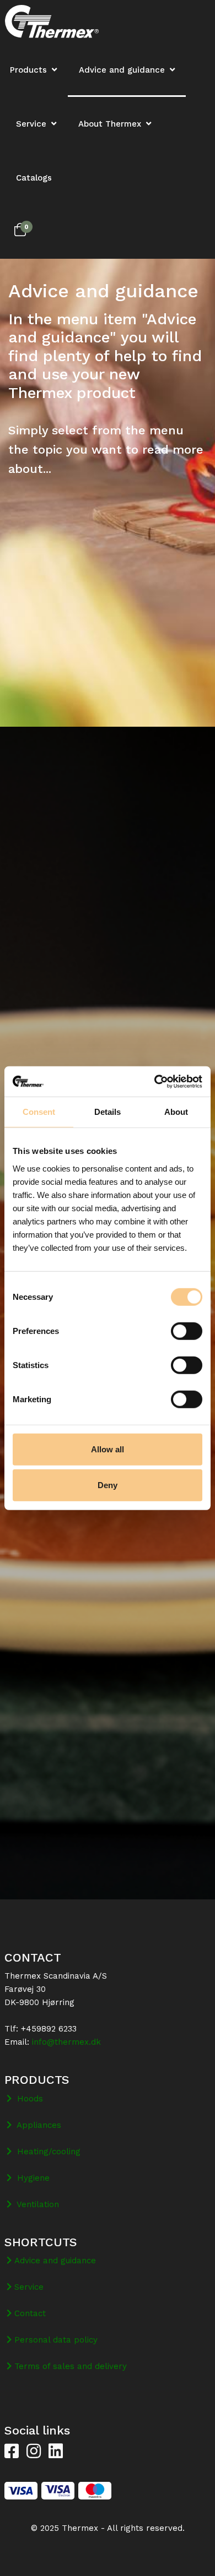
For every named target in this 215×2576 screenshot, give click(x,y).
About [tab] (176, 1112)
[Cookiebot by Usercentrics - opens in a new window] (155, 1081)
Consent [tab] (39, 1112)
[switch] (187, 1331)
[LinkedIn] (56, 2452)
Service (31, 124)
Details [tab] (108, 1112)
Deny (108, 1485)
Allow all (108, 1449)
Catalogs (34, 178)
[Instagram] (34, 2452)
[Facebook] (12, 2452)
